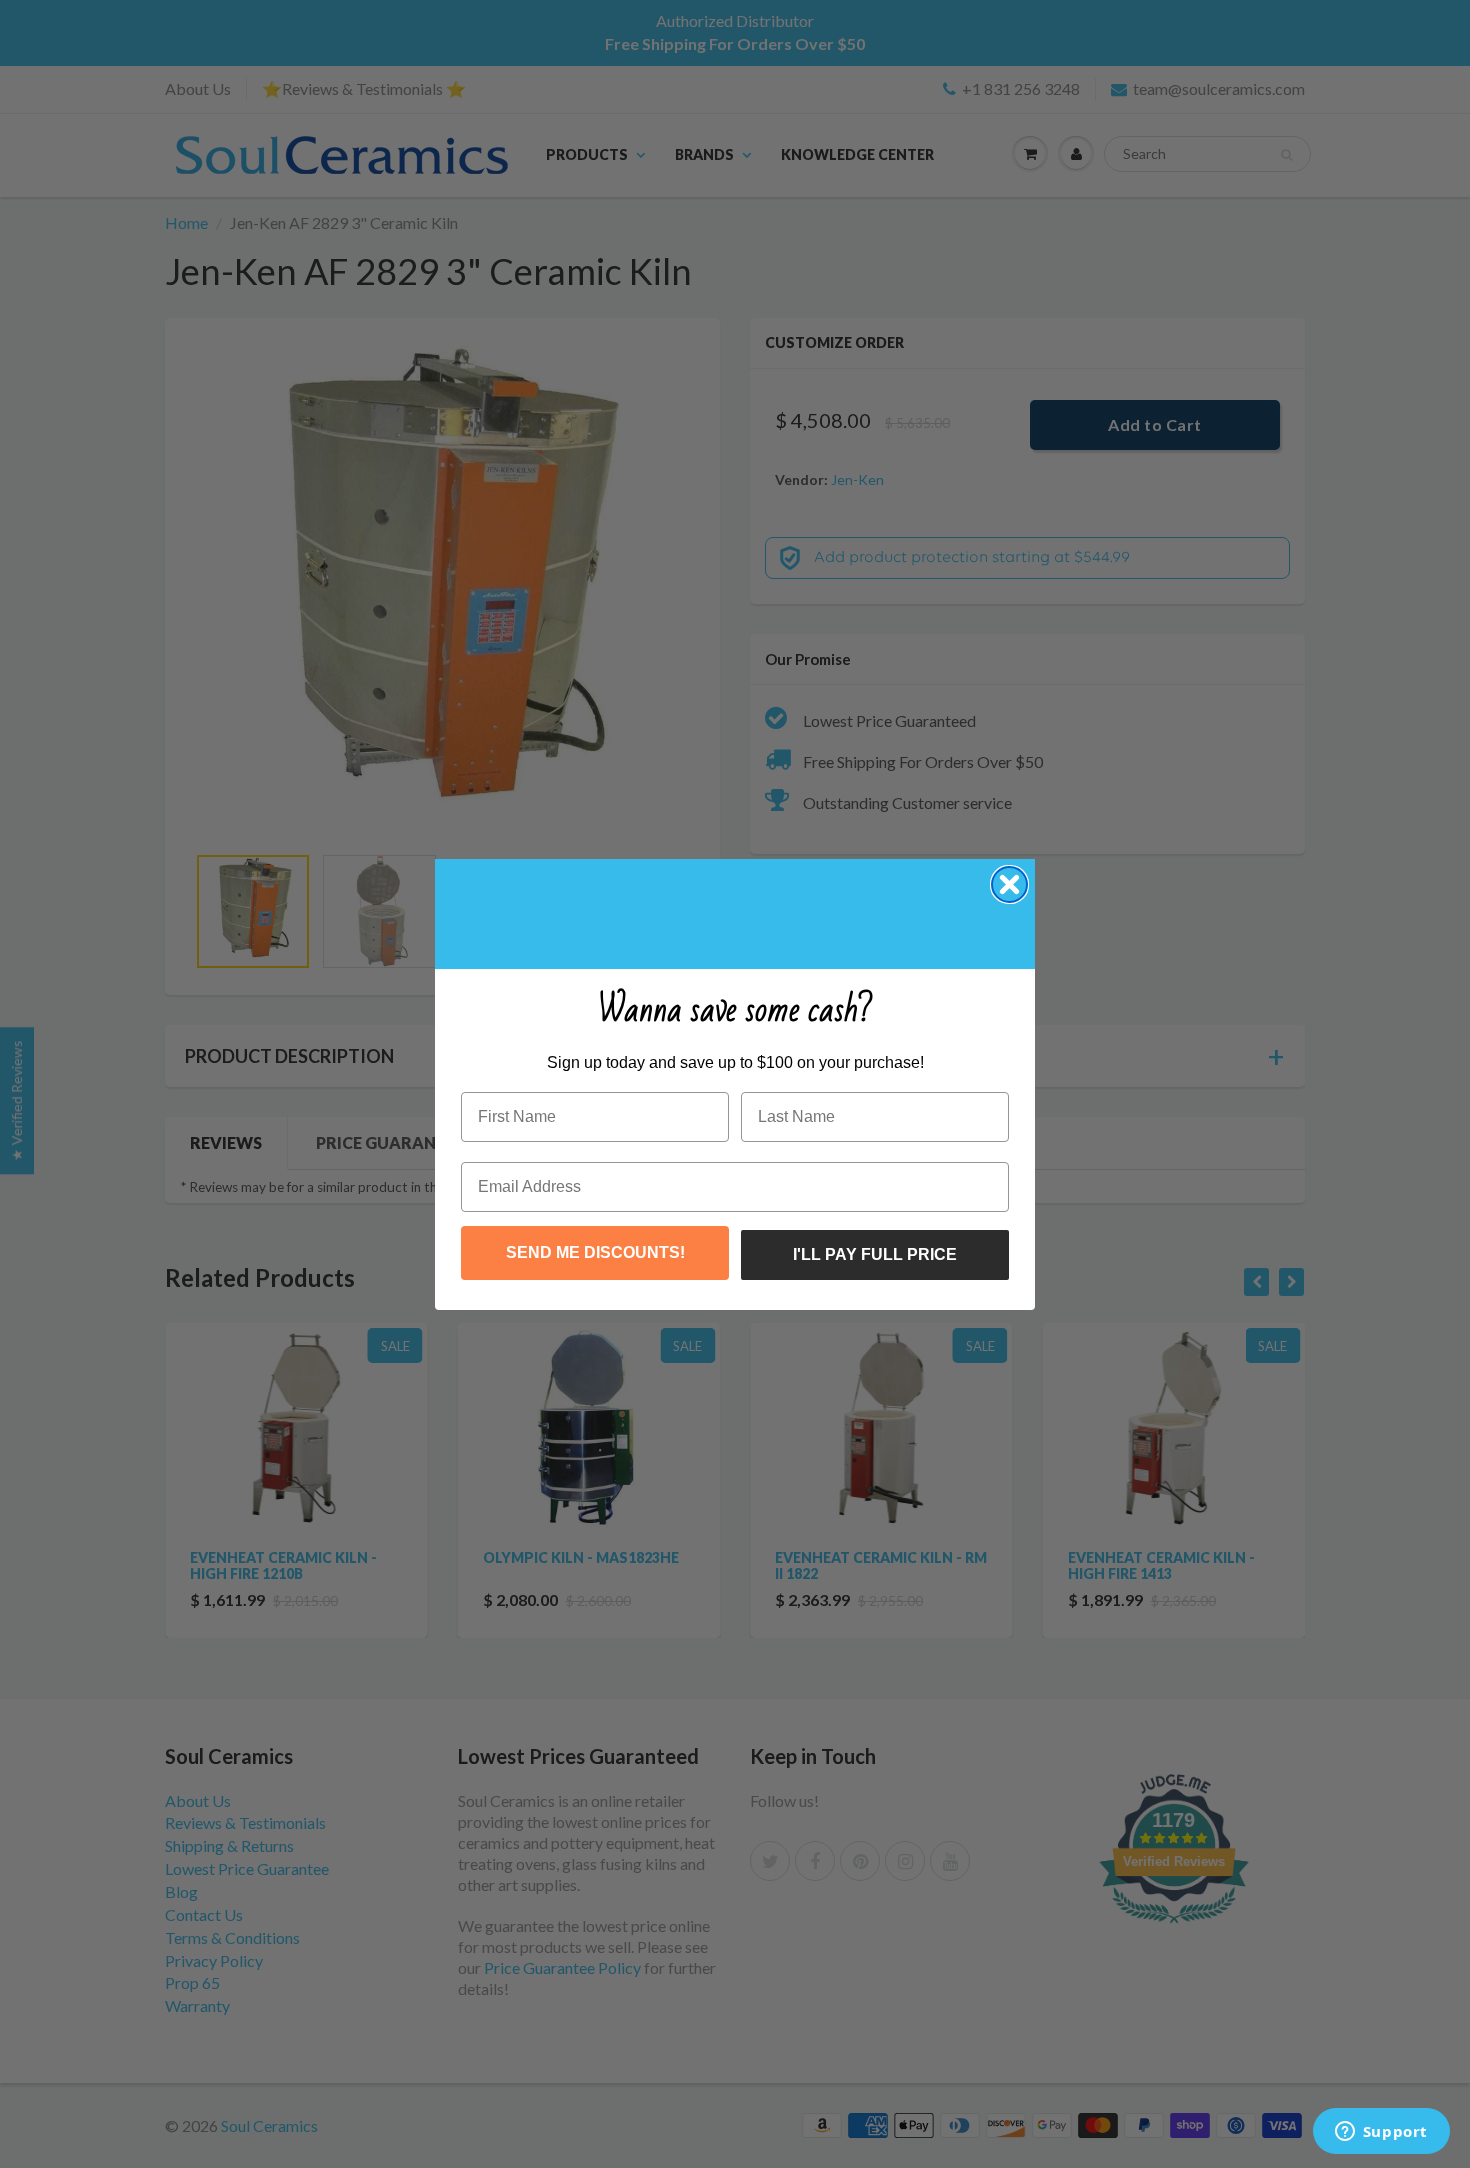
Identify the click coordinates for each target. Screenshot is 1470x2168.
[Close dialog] (1009, 884)
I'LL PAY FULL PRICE (875, 1254)
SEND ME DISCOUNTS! (595, 1252)
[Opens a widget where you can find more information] (1381, 2133)
